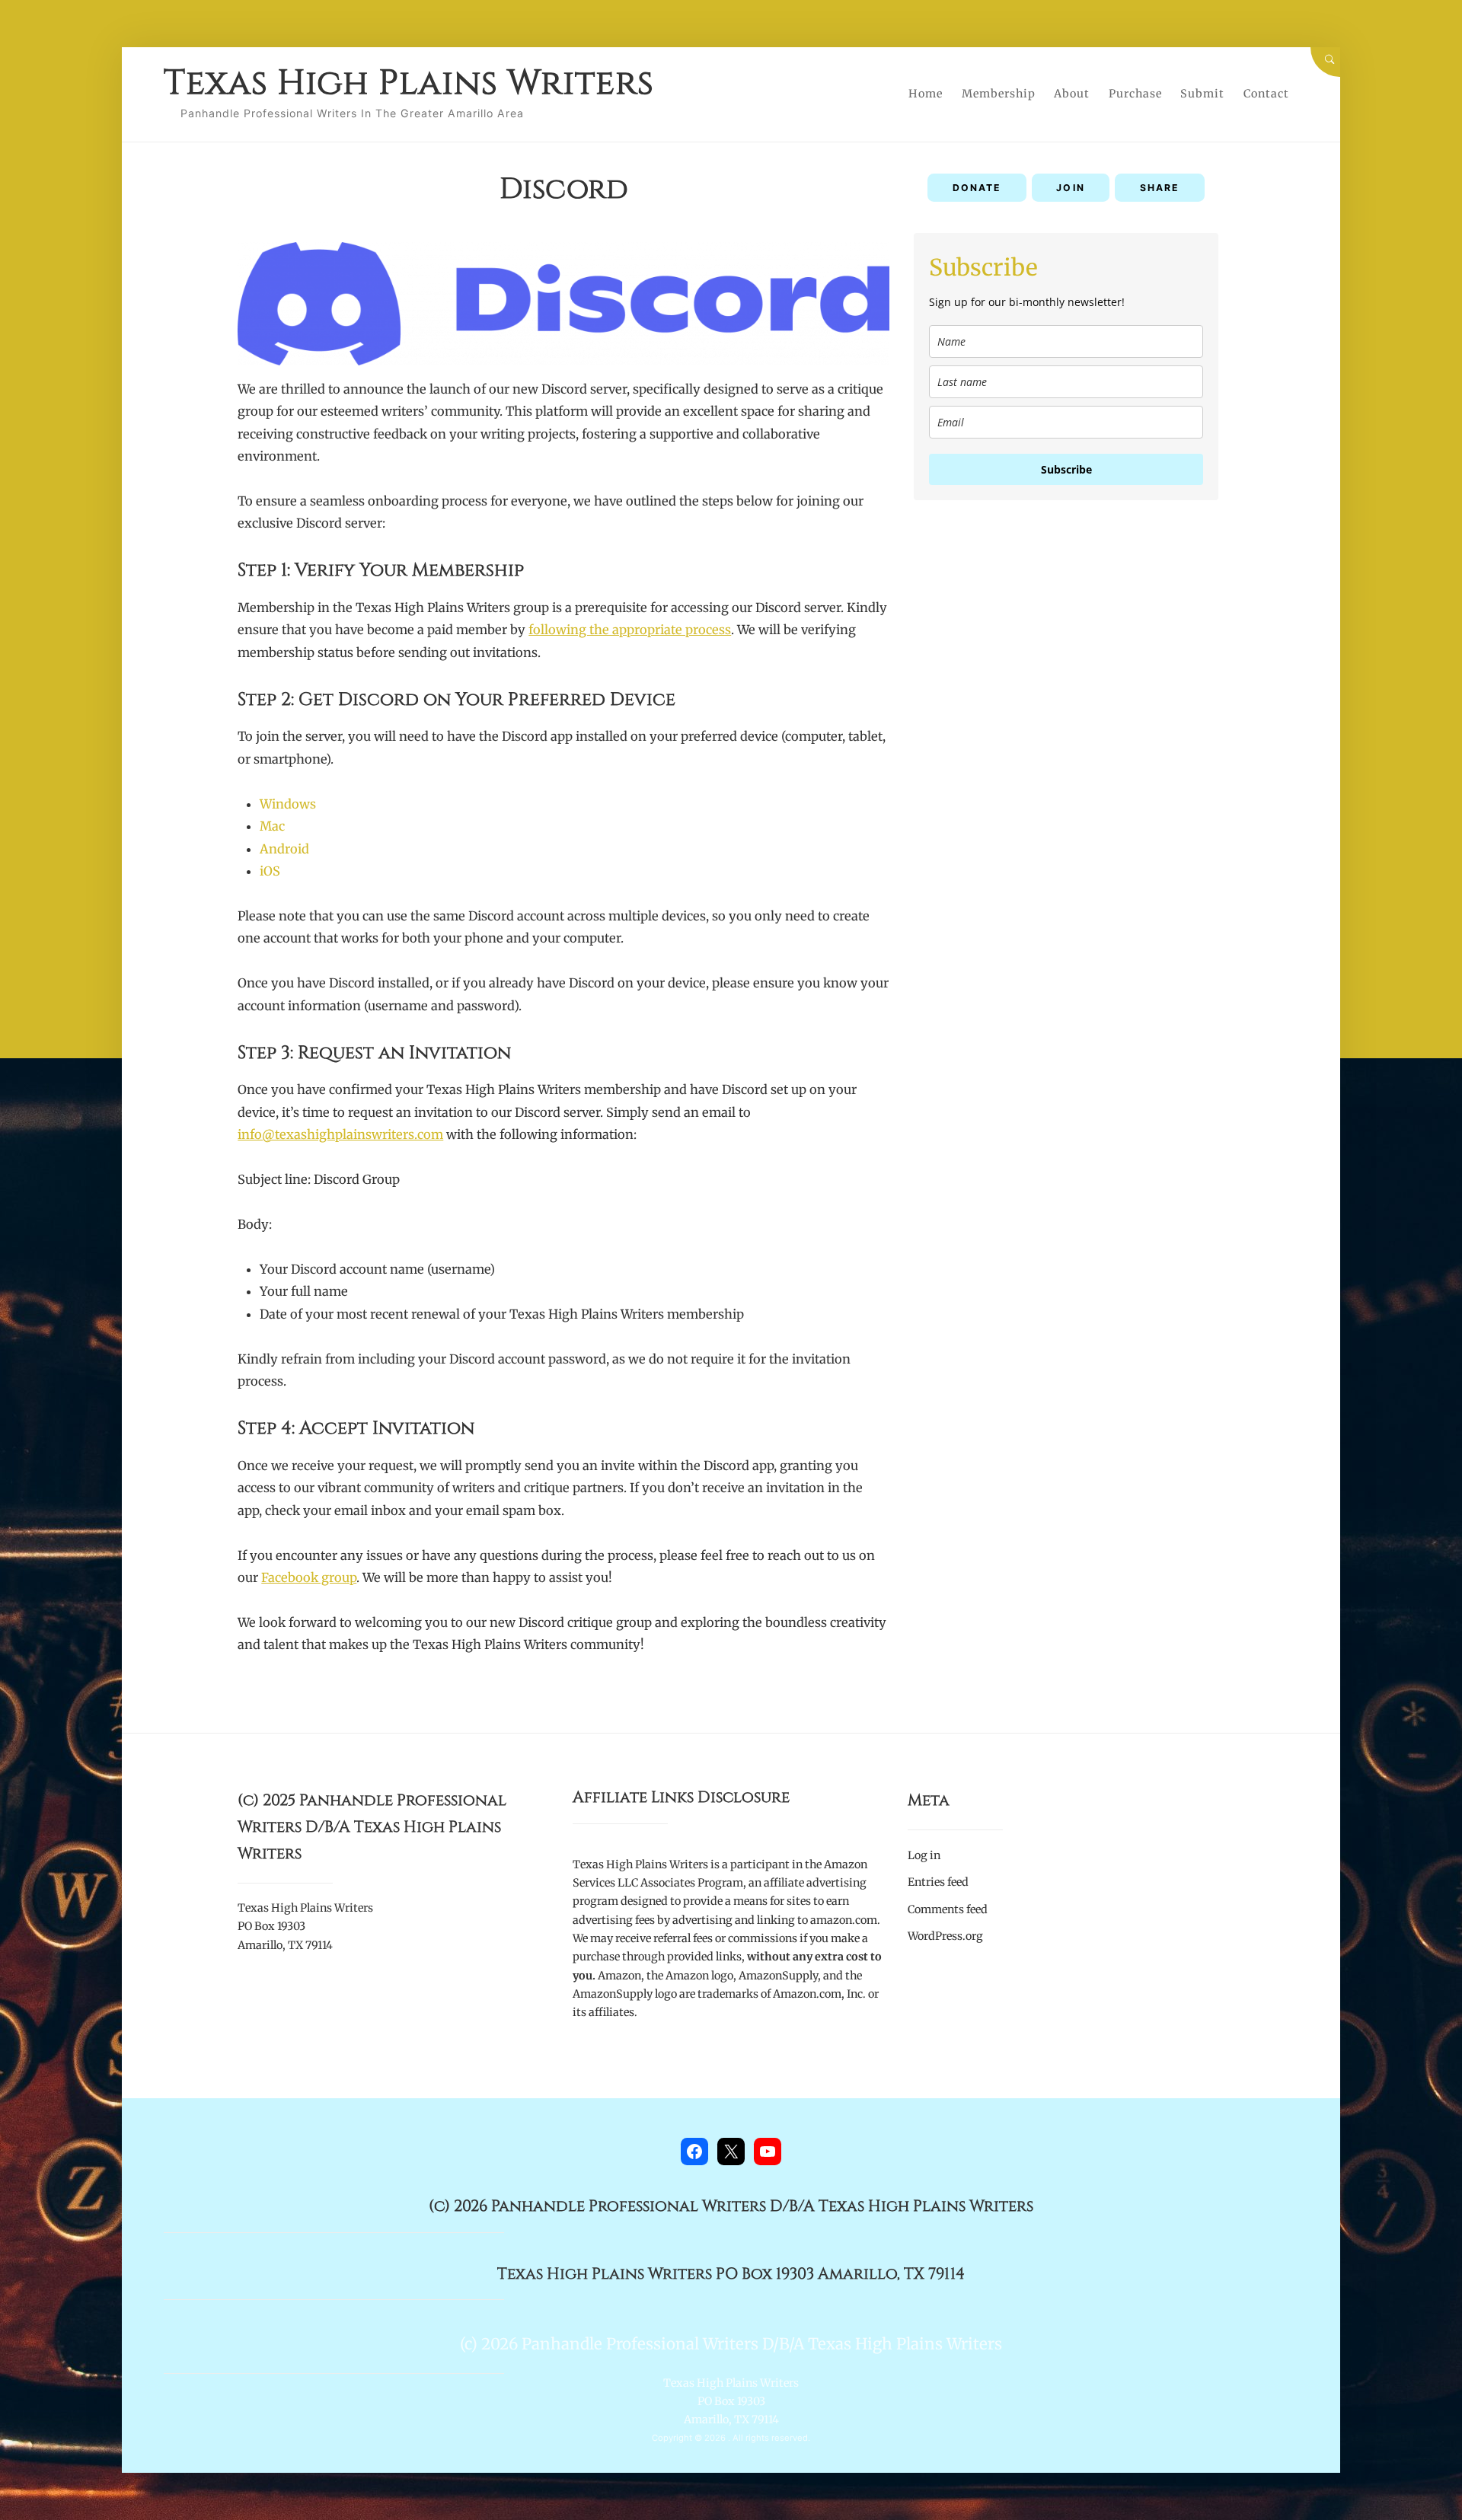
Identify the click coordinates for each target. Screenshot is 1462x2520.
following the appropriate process (630, 630)
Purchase (1135, 94)
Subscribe (1066, 469)
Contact (1266, 94)
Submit (1202, 94)
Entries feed (938, 1882)
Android (284, 849)
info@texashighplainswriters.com (340, 1134)
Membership (999, 94)
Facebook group (309, 1577)
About (1072, 94)
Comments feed (948, 1909)
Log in (924, 1855)
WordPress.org (945, 1936)
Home (926, 94)
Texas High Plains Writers (409, 83)
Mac (272, 826)
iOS (270, 871)
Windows (288, 804)
